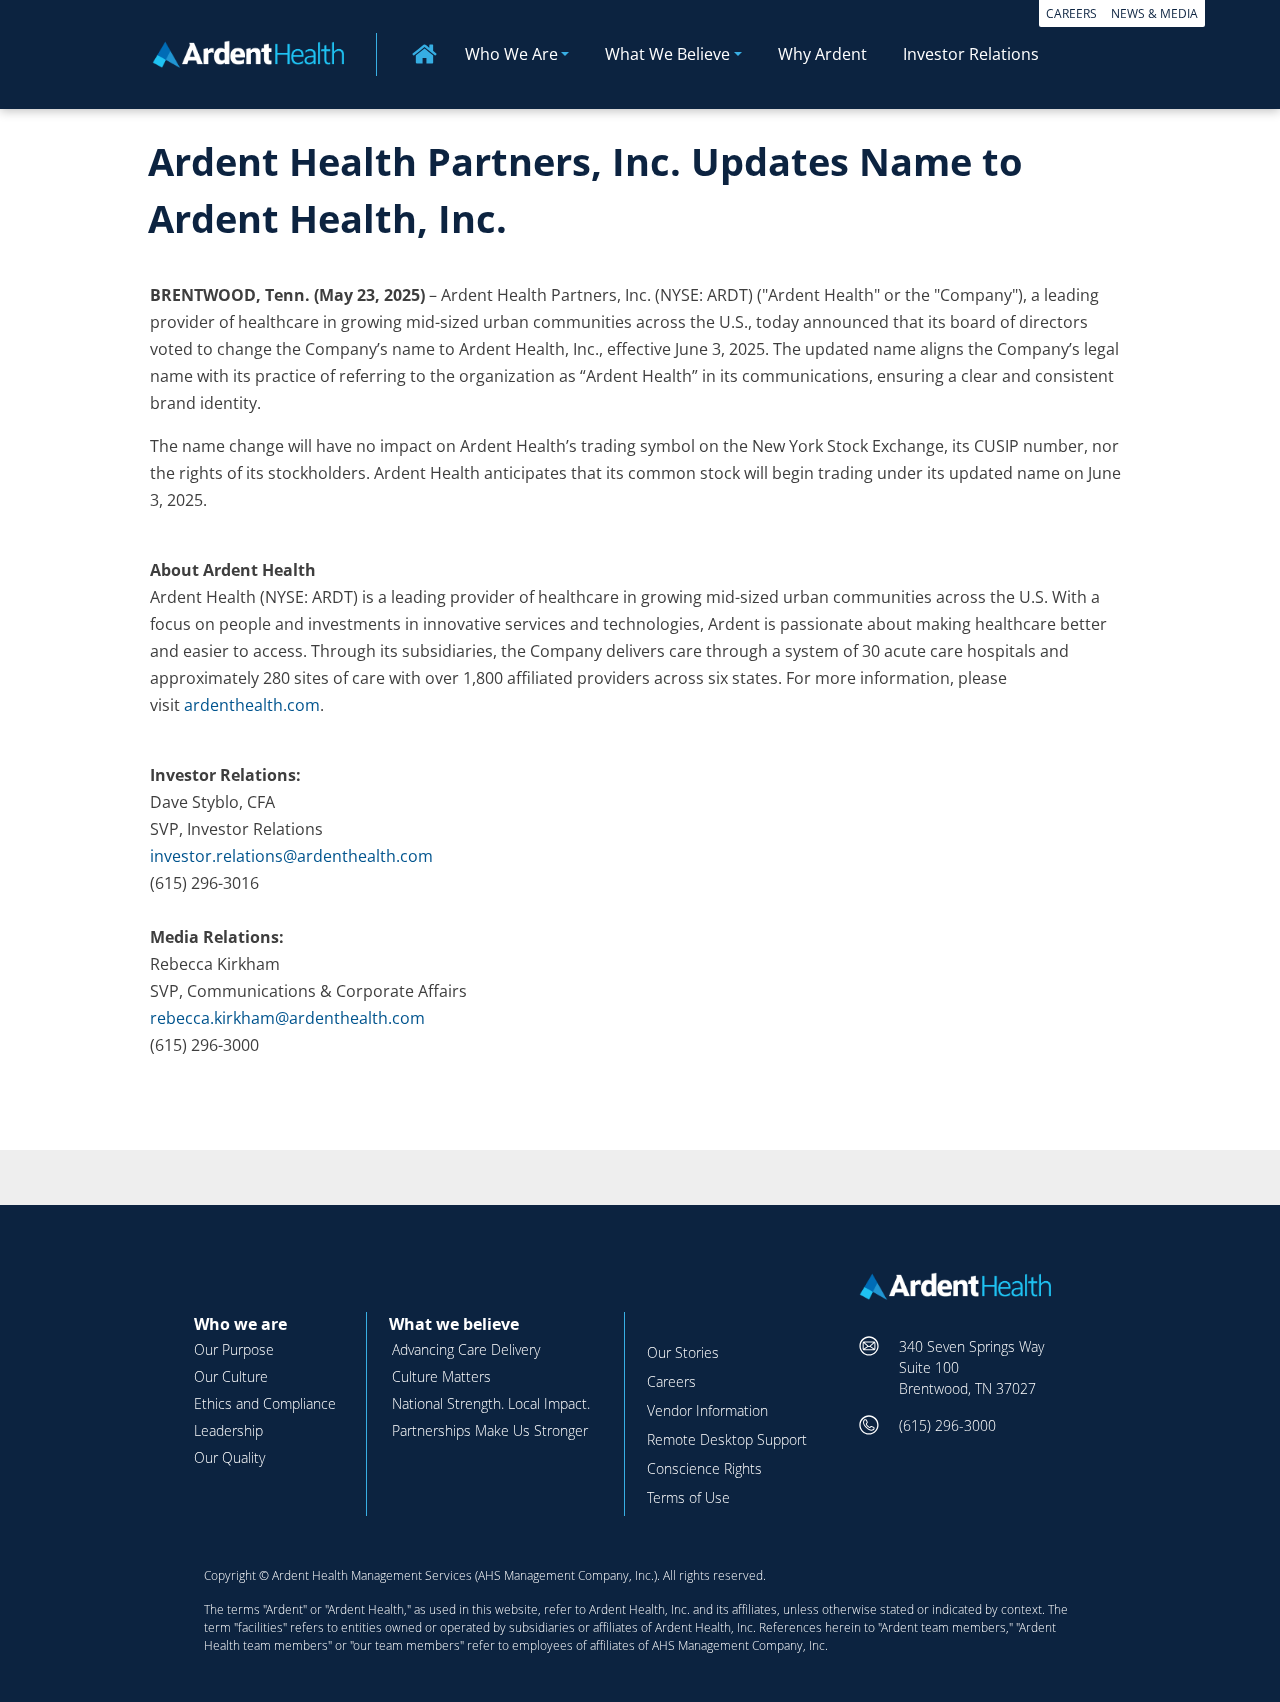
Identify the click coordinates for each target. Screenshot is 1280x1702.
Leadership (228, 1430)
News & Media (1154, 13)
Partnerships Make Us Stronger (490, 1430)
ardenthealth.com (252, 705)
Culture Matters (441, 1376)
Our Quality (229, 1457)
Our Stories (683, 1352)
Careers (1071, 13)
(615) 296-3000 (947, 1425)
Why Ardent (822, 54)
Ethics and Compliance (265, 1403)
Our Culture (231, 1376)
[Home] (256, 52)
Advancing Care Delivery (466, 1349)
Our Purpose (234, 1349)
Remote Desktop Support (727, 1439)
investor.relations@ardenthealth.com (291, 856)
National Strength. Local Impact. (491, 1403)
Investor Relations (971, 54)
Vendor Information (707, 1410)
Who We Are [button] (511, 54)
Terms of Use (688, 1497)
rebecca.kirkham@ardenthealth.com (287, 1018)
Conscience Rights (704, 1468)
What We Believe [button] (667, 54)
